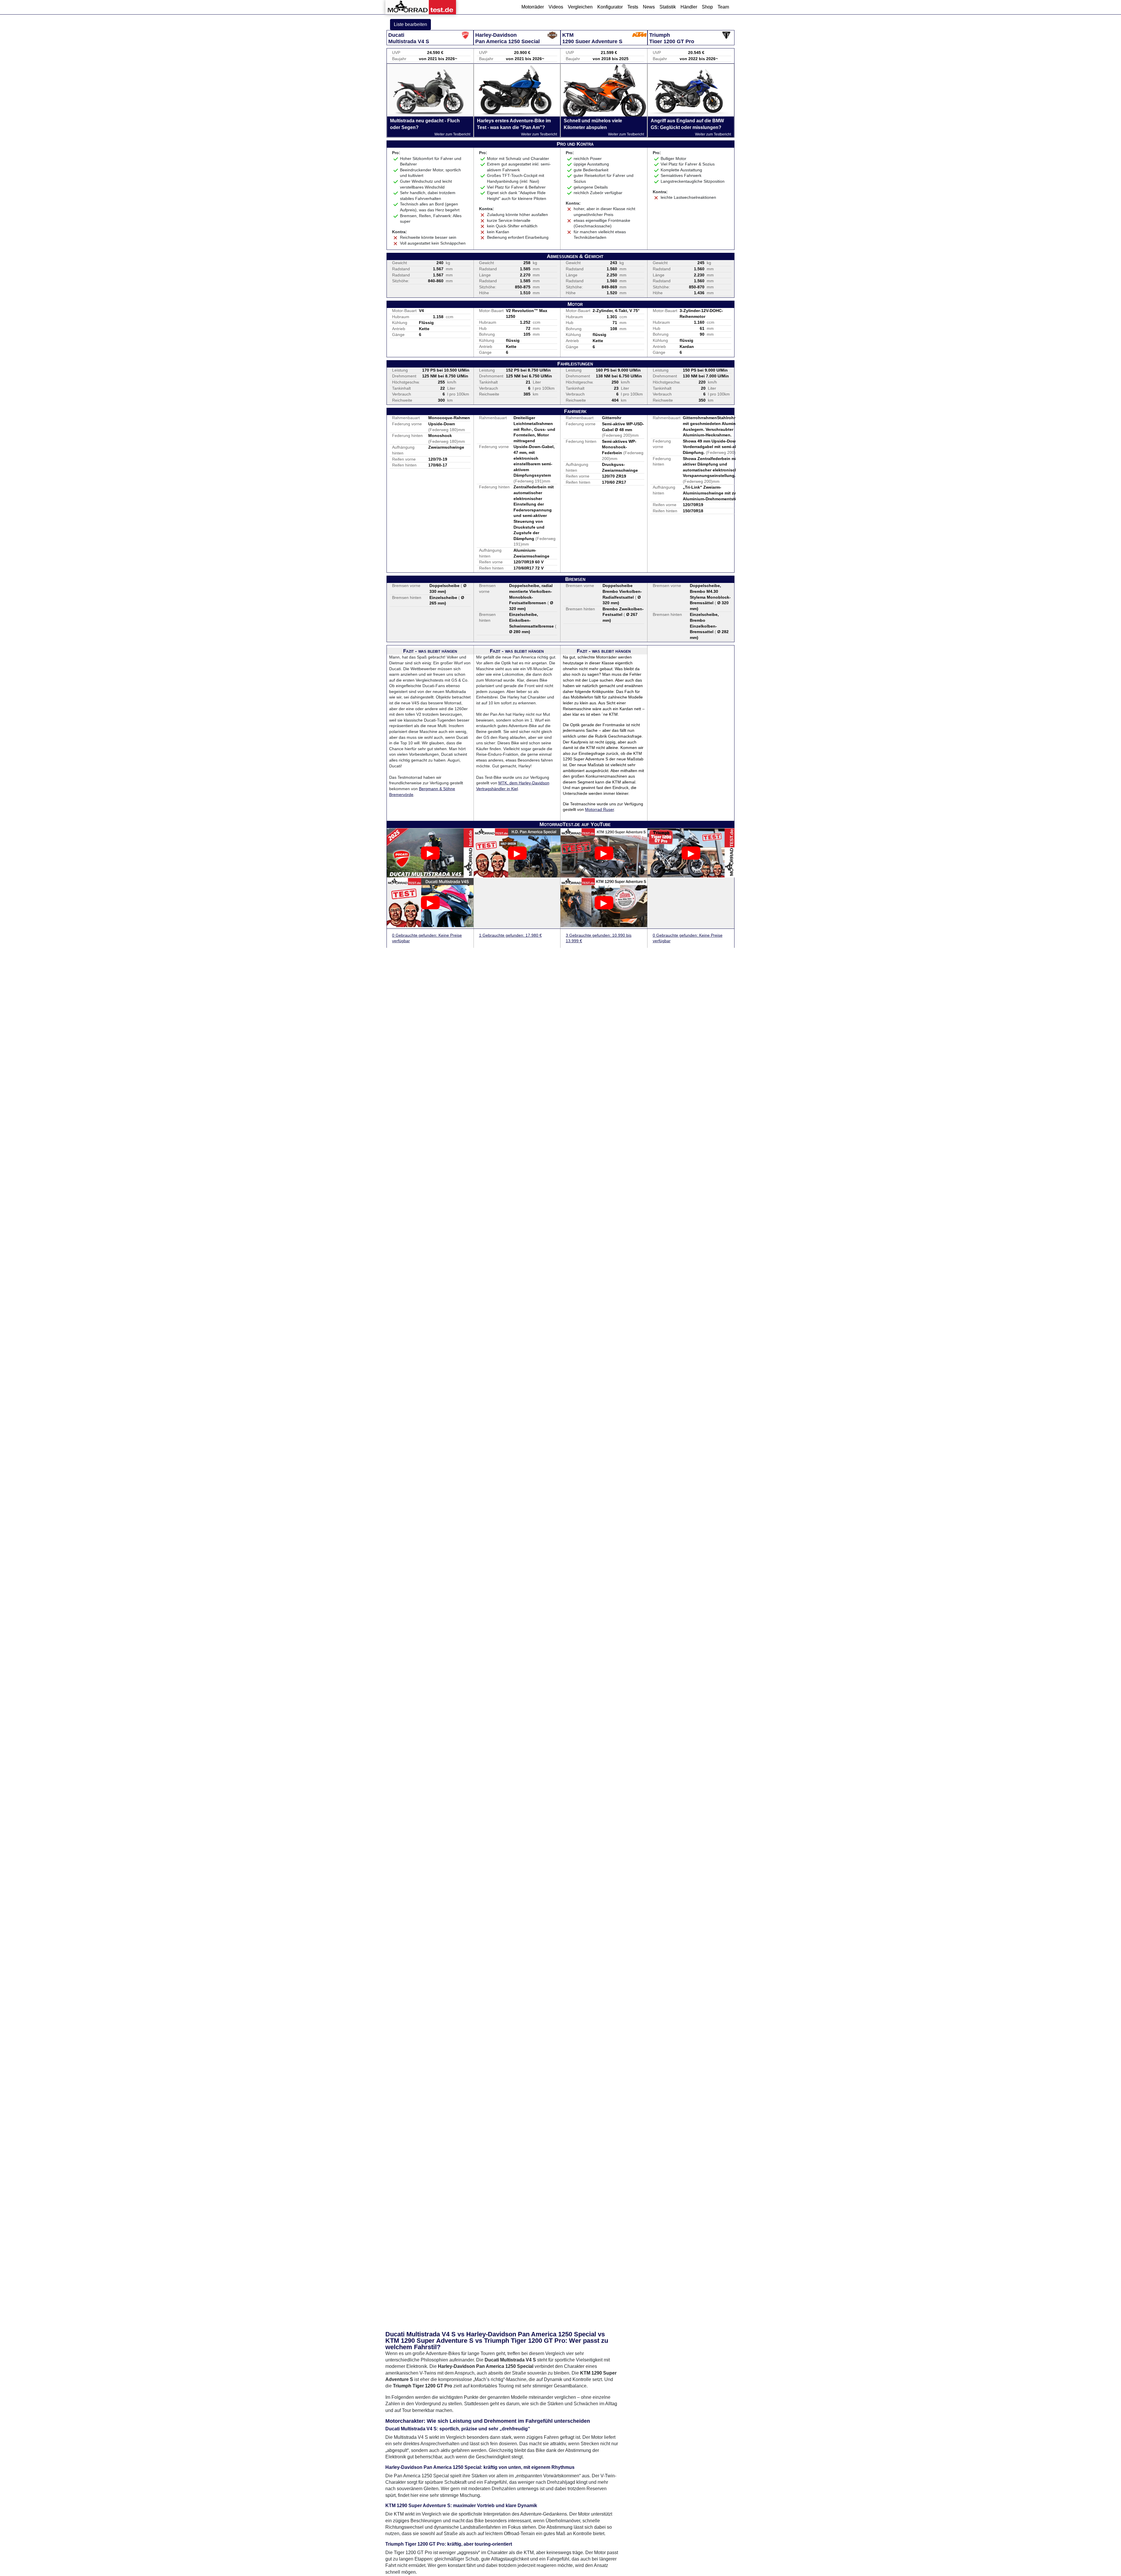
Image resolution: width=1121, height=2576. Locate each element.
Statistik (668, 7)
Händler (689, 7)
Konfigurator (610, 7)
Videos (556, 7)
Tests (633, 7)
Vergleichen (580, 7)
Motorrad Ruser (599, 809)
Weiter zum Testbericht (452, 134)
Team (723, 7)
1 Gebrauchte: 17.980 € (510, 935)
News (649, 7)
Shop (707, 7)
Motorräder (533, 7)
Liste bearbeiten (410, 24)
